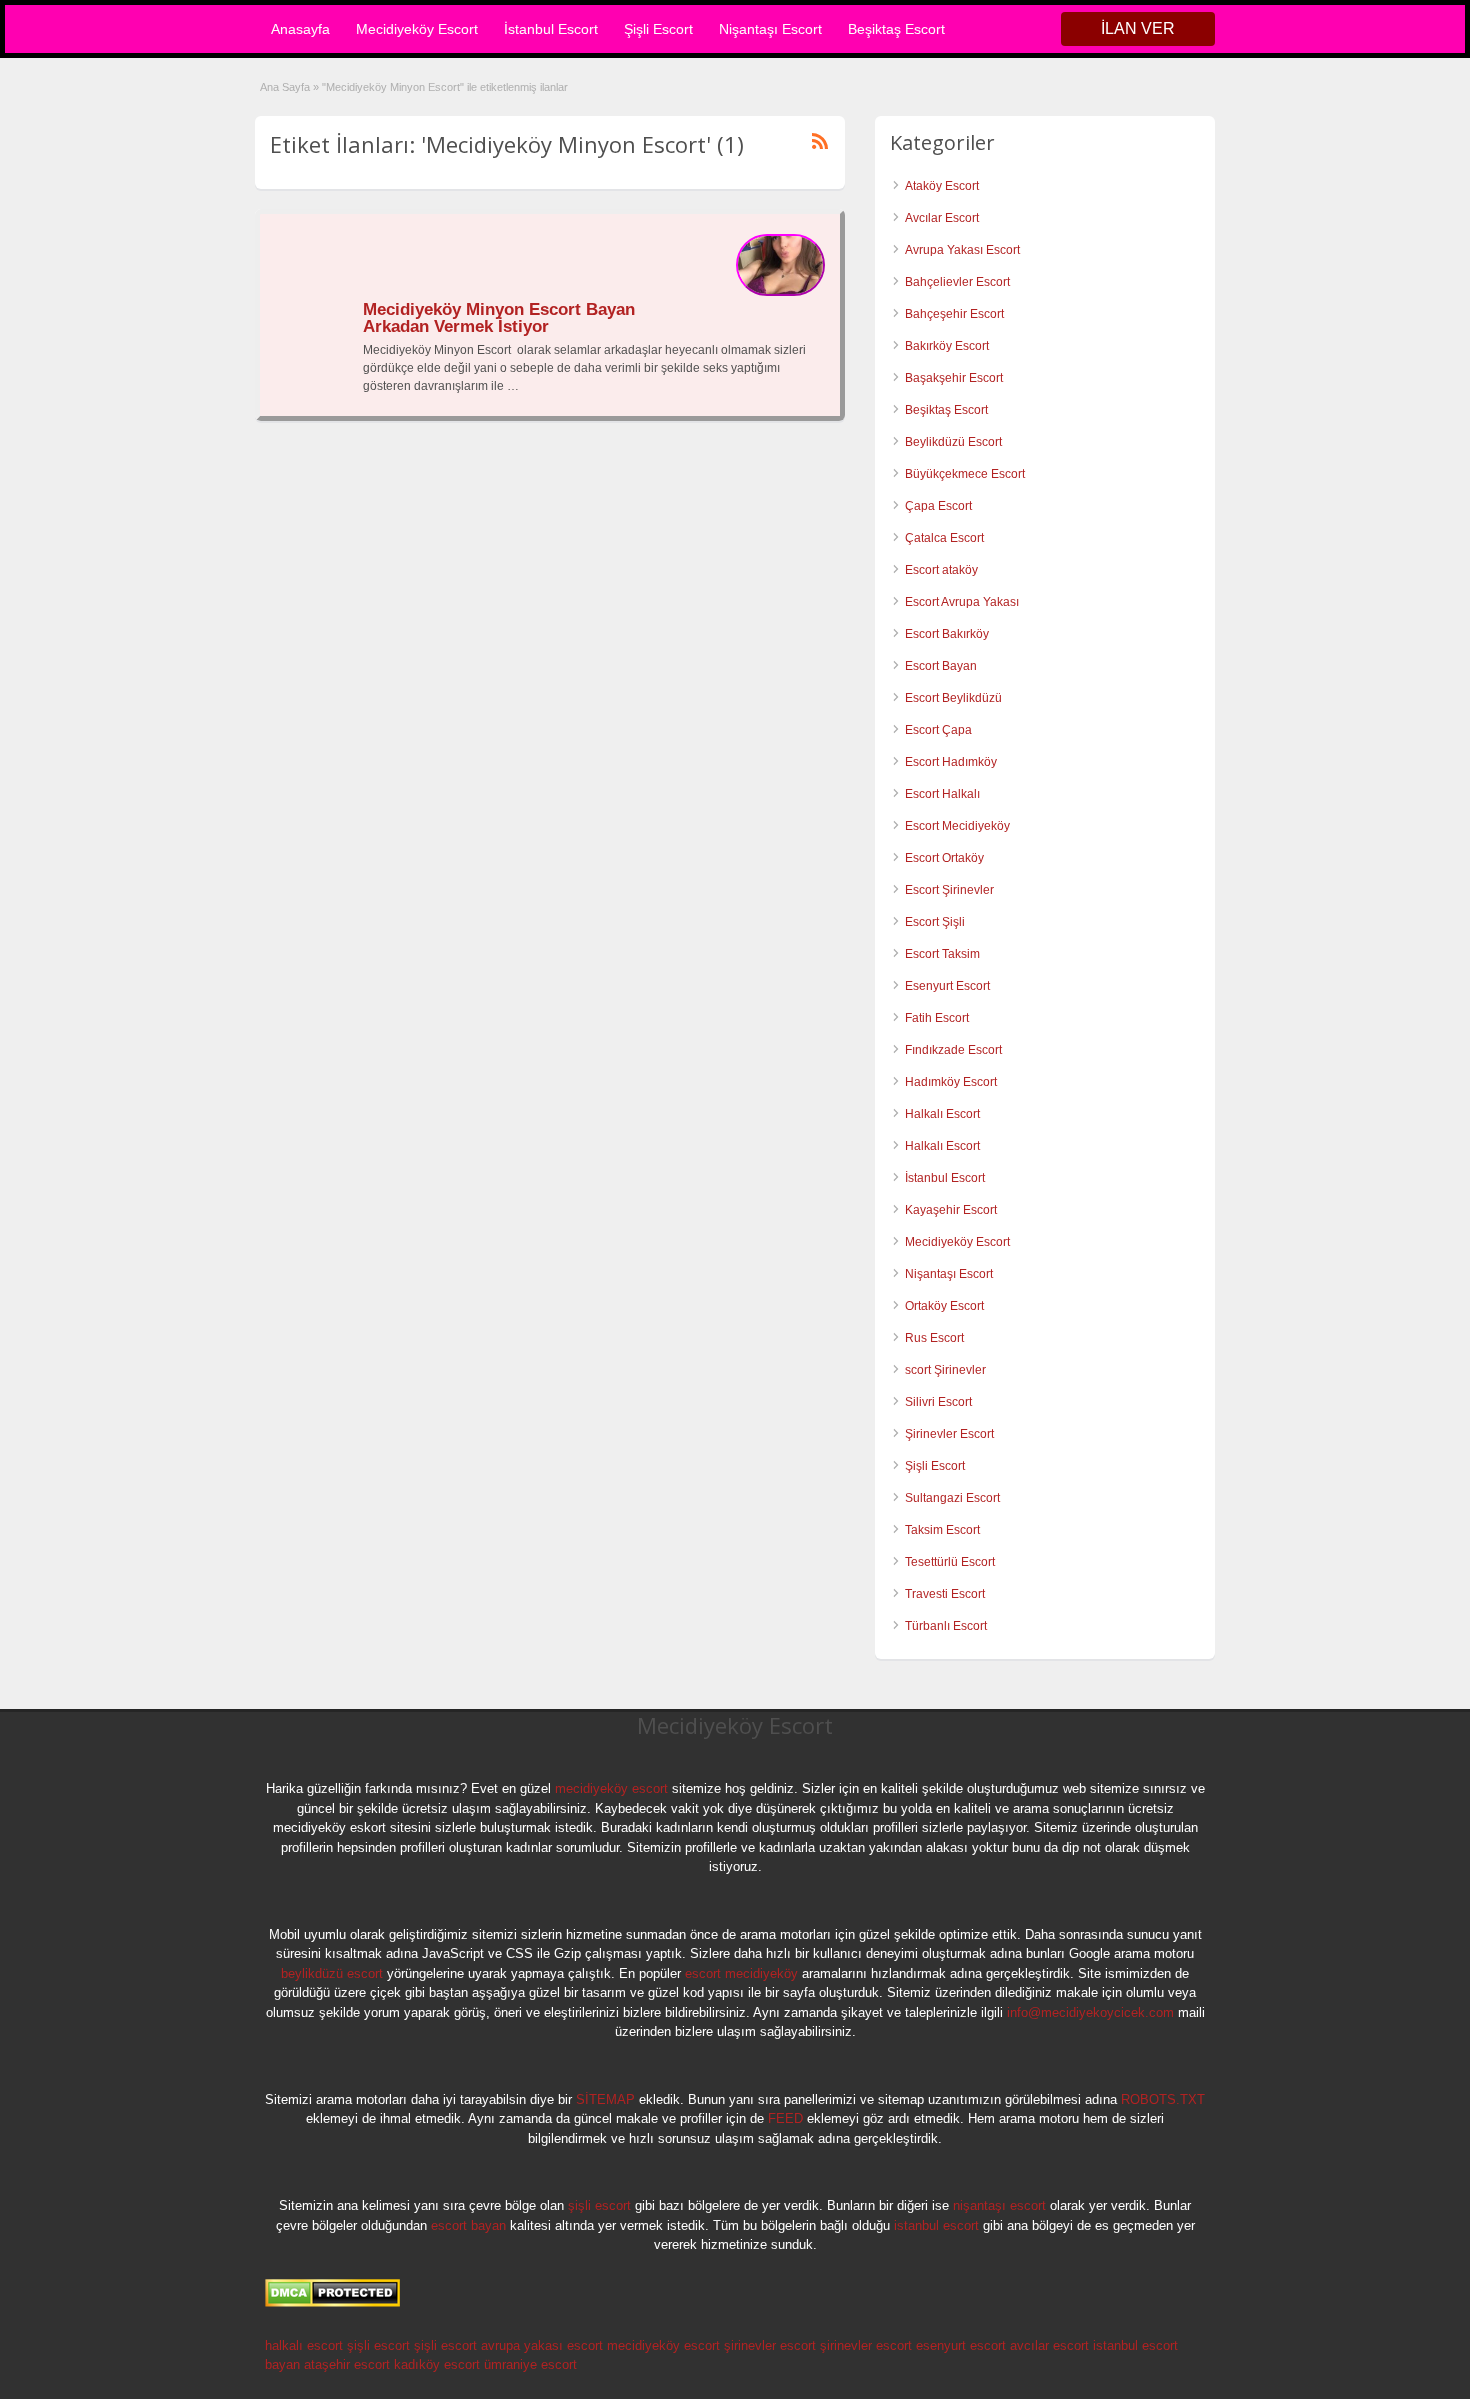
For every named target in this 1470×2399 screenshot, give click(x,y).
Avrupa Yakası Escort (962, 250)
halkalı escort (304, 2345)
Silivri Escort (938, 1402)
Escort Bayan (941, 666)
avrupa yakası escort (542, 2345)
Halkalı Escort (944, 1114)
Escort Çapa (938, 730)
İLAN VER (1138, 28)
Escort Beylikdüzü (953, 698)
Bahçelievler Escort (957, 282)
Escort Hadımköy (951, 762)
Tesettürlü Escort (950, 1562)
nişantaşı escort (999, 2205)
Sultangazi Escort (952, 1498)
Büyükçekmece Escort (965, 474)
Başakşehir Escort (954, 378)
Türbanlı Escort (946, 1626)
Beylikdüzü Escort (953, 442)
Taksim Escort (942, 1530)
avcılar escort (1049, 2345)
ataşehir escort (347, 2364)
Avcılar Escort (942, 218)
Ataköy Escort (942, 186)
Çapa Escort (938, 506)
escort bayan (468, 2225)
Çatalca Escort (944, 538)
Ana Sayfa (285, 87)
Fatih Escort (937, 1018)
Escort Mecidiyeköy (957, 826)
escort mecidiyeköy (741, 1973)
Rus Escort (934, 1338)
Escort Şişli (935, 922)
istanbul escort (936, 2225)
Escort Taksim (942, 954)
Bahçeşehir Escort (954, 314)
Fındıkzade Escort (953, 1050)
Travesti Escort (945, 1594)
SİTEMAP (605, 2099)
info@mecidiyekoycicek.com (1090, 2012)
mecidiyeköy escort (611, 1788)
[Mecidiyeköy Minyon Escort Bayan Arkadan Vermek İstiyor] (780, 292)
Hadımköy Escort (951, 1082)
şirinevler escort (770, 2345)
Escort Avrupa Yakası (962, 602)
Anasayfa (300, 29)
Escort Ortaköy (944, 858)
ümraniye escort (530, 2364)
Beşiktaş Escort (896, 29)
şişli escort (599, 2205)
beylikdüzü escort (332, 1973)
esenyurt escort (961, 2345)
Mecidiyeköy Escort (417, 29)
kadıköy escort (437, 2364)
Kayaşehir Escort (951, 1210)
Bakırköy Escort (947, 346)
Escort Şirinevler (949, 890)
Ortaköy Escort (944, 1306)
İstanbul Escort (551, 29)
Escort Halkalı (942, 794)
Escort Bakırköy (947, 634)
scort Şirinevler (945, 1370)
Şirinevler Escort (949, 1434)
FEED (785, 2118)
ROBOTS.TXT (1163, 2099)
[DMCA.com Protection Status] (332, 2303)
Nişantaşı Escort (770, 29)
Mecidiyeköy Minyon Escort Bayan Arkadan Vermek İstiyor (499, 318)
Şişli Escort (658, 29)
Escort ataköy (941, 570)
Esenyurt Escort (947, 986)
